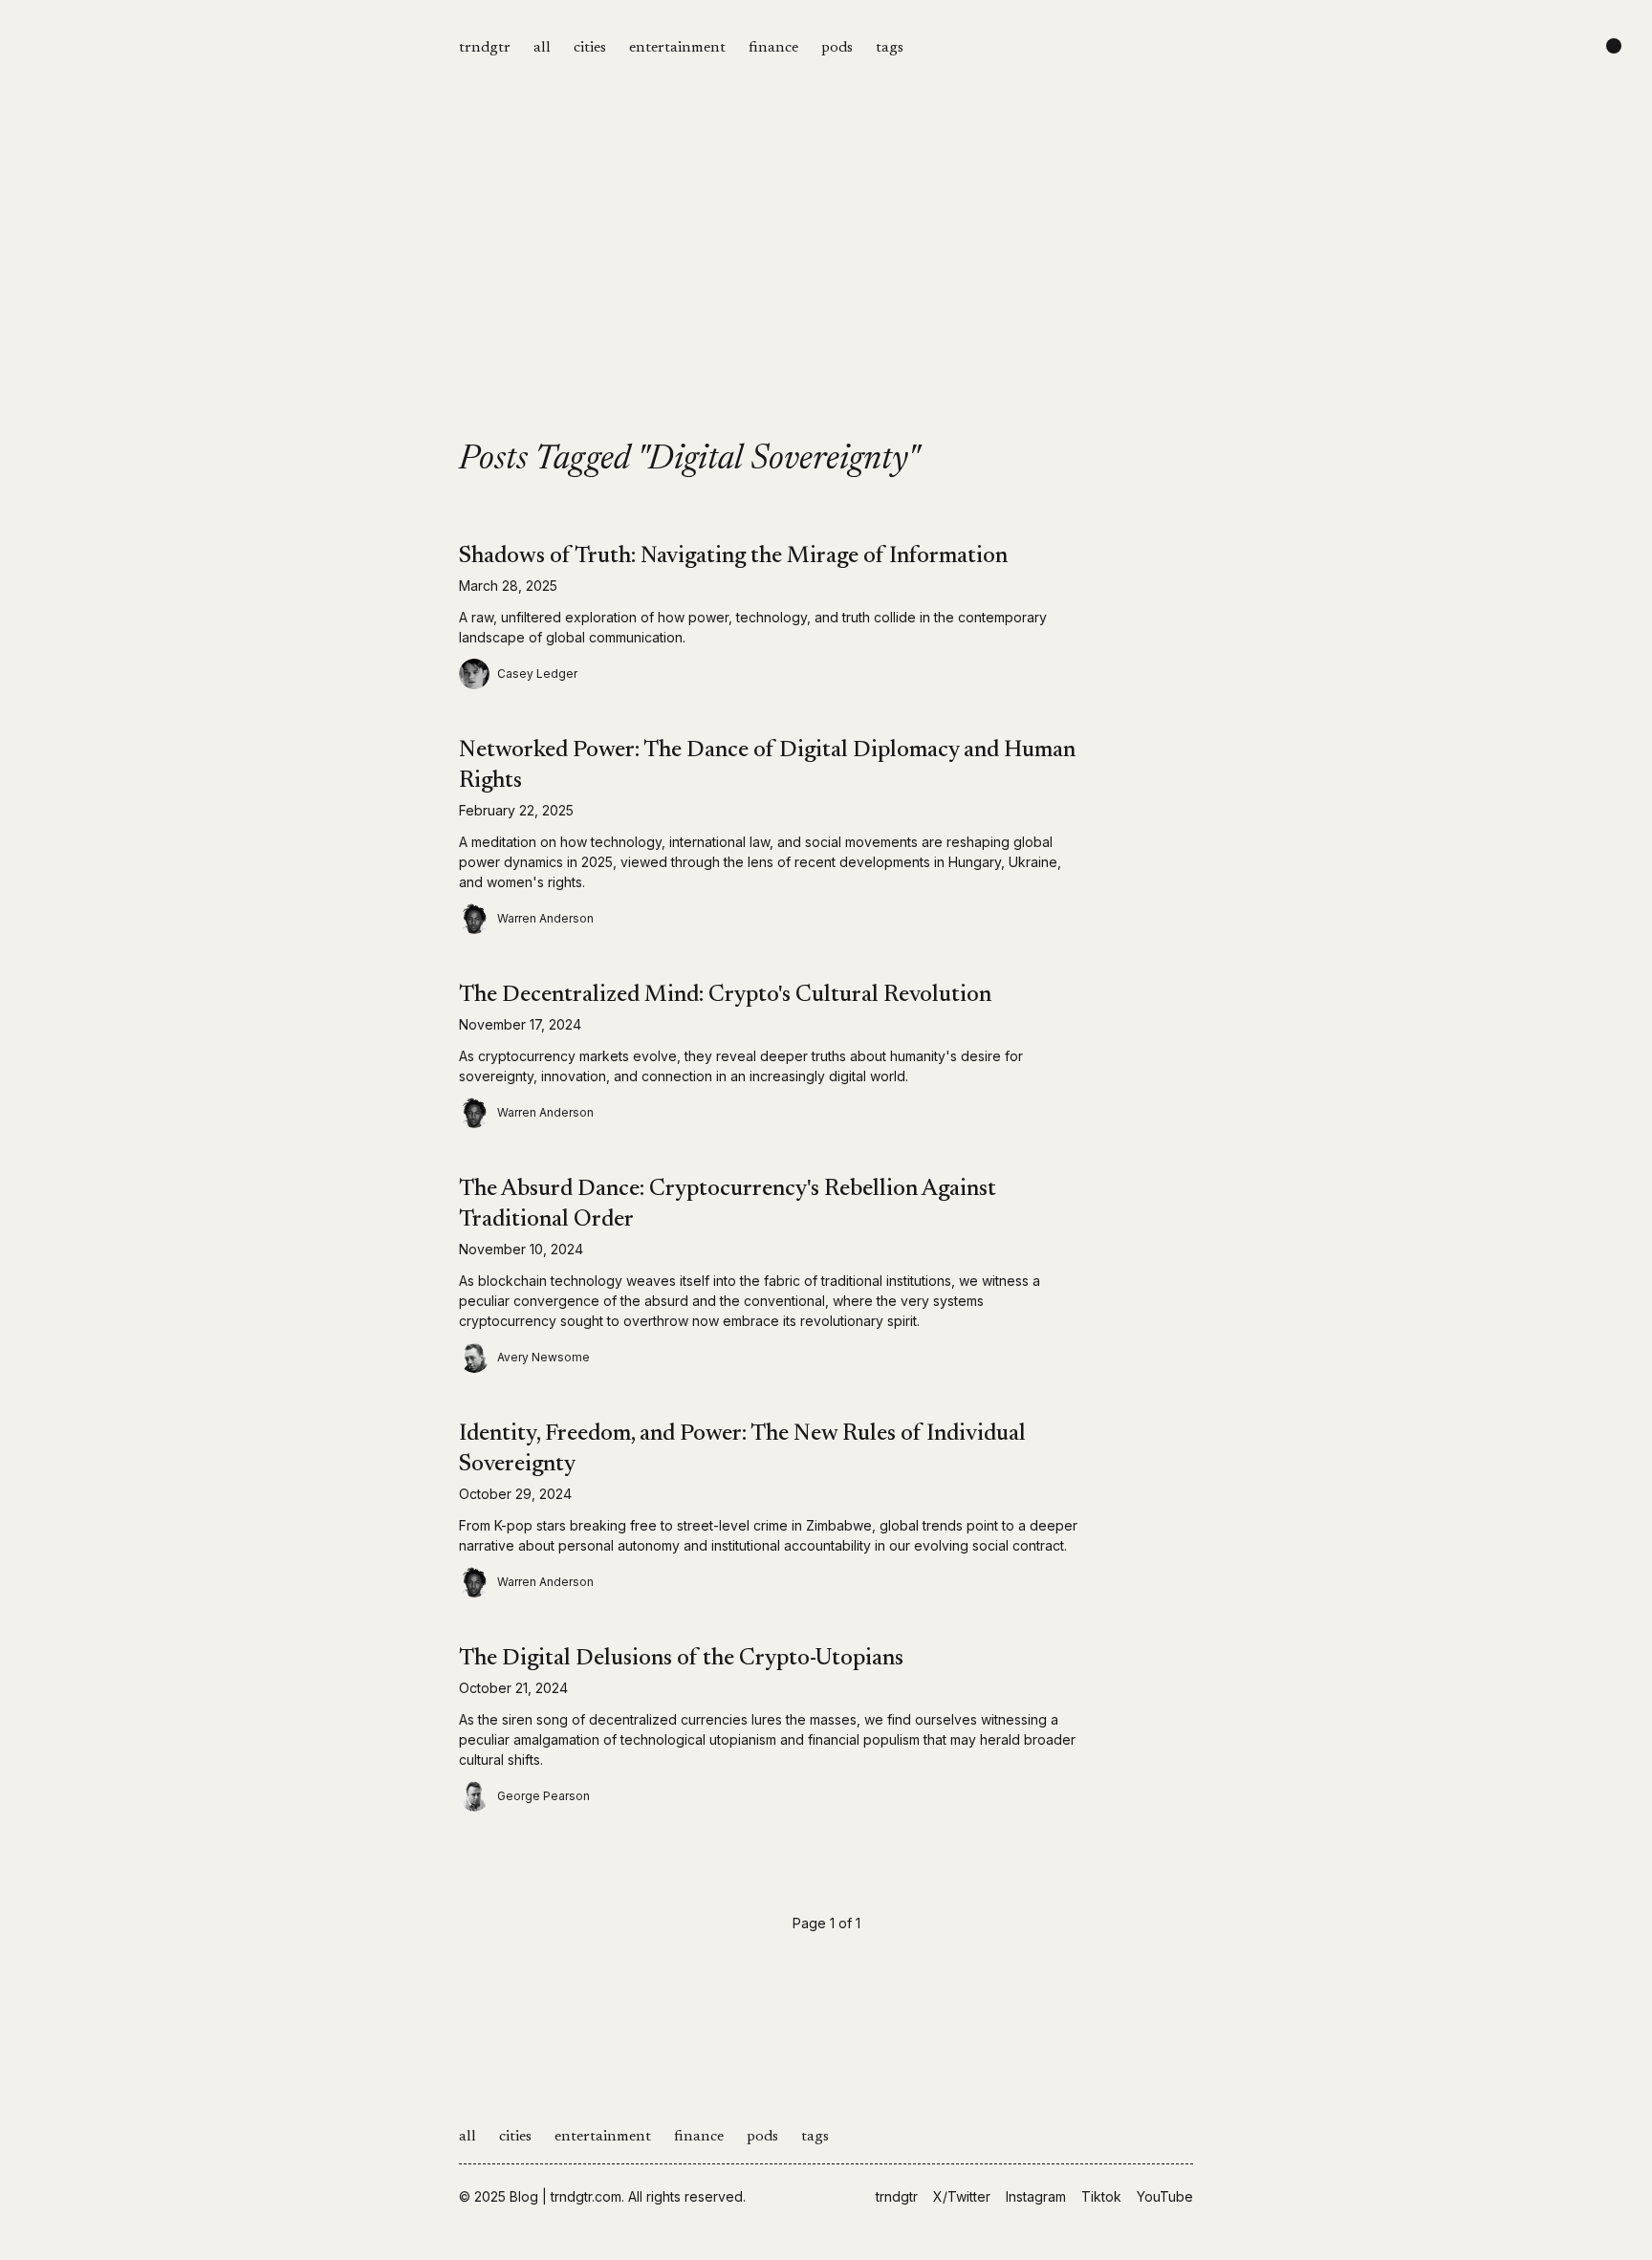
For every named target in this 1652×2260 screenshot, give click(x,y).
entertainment (677, 48)
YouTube (1165, 2196)
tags (890, 48)
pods (837, 48)
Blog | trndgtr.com (565, 2196)
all (542, 48)
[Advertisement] (826, 298)
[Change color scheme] (1614, 46)
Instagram (1036, 2196)
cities (590, 48)
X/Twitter (962, 2196)
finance (773, 48)
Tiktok (1101, 2196)
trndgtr (485, 48)
